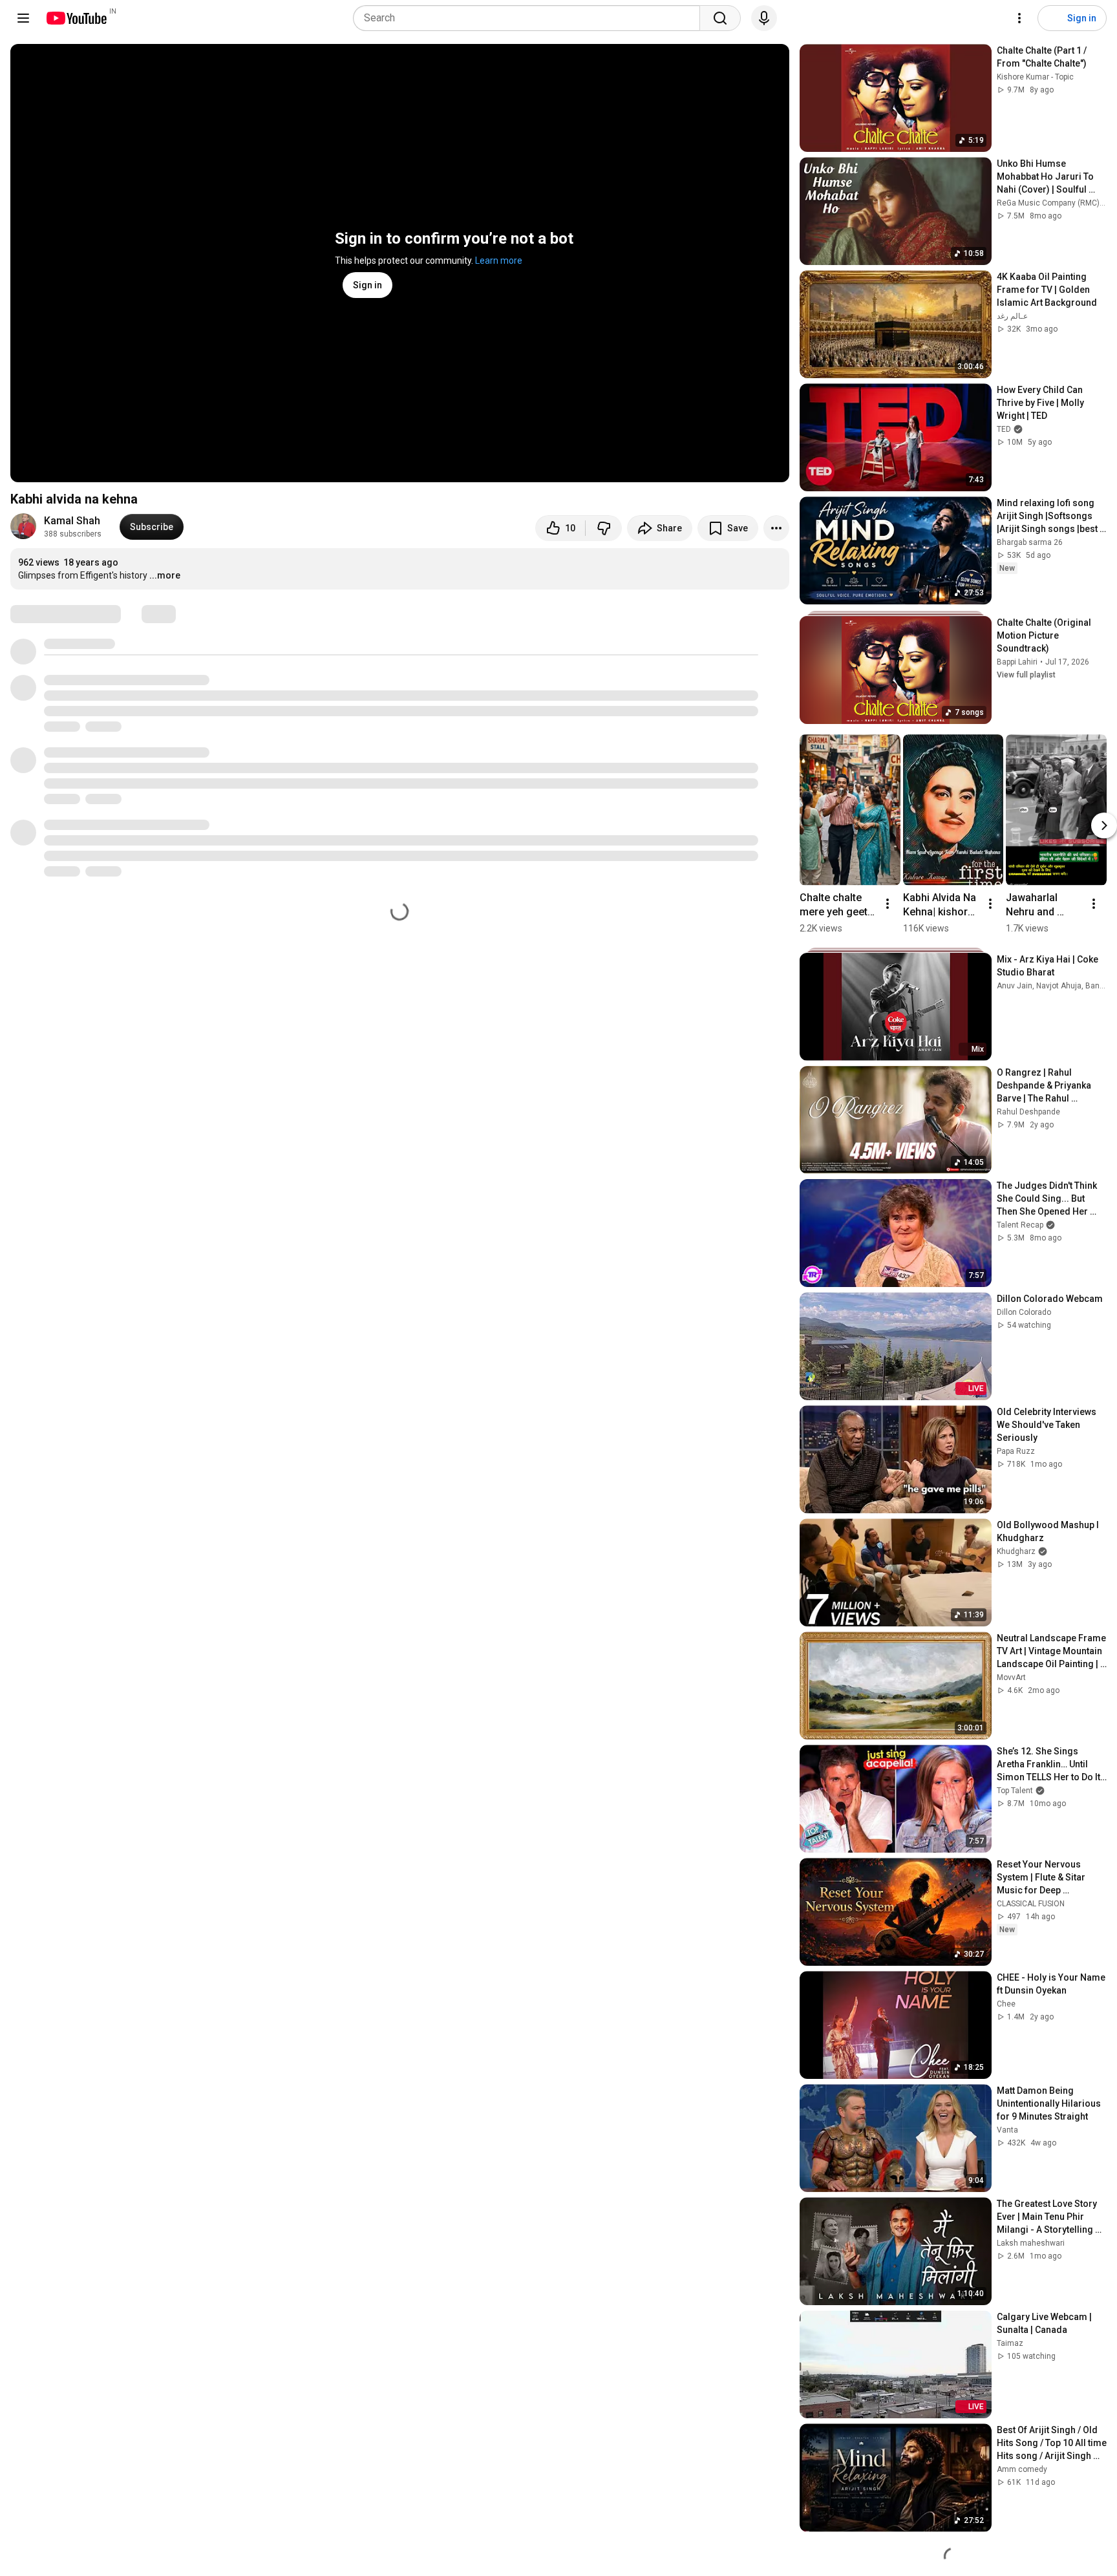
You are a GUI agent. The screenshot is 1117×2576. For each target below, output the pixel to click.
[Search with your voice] (764, 18)
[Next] (1104, 825)
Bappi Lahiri (1017, 662)
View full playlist (1026, 675)
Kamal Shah (72, 521)
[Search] (720, 18)
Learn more (499, 261)
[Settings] (1019, 18)
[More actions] (776, 528)
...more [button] (165, 575)
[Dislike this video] (604, 528)
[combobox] (530, 18)
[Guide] (23, 18)
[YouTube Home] (76, 18)
